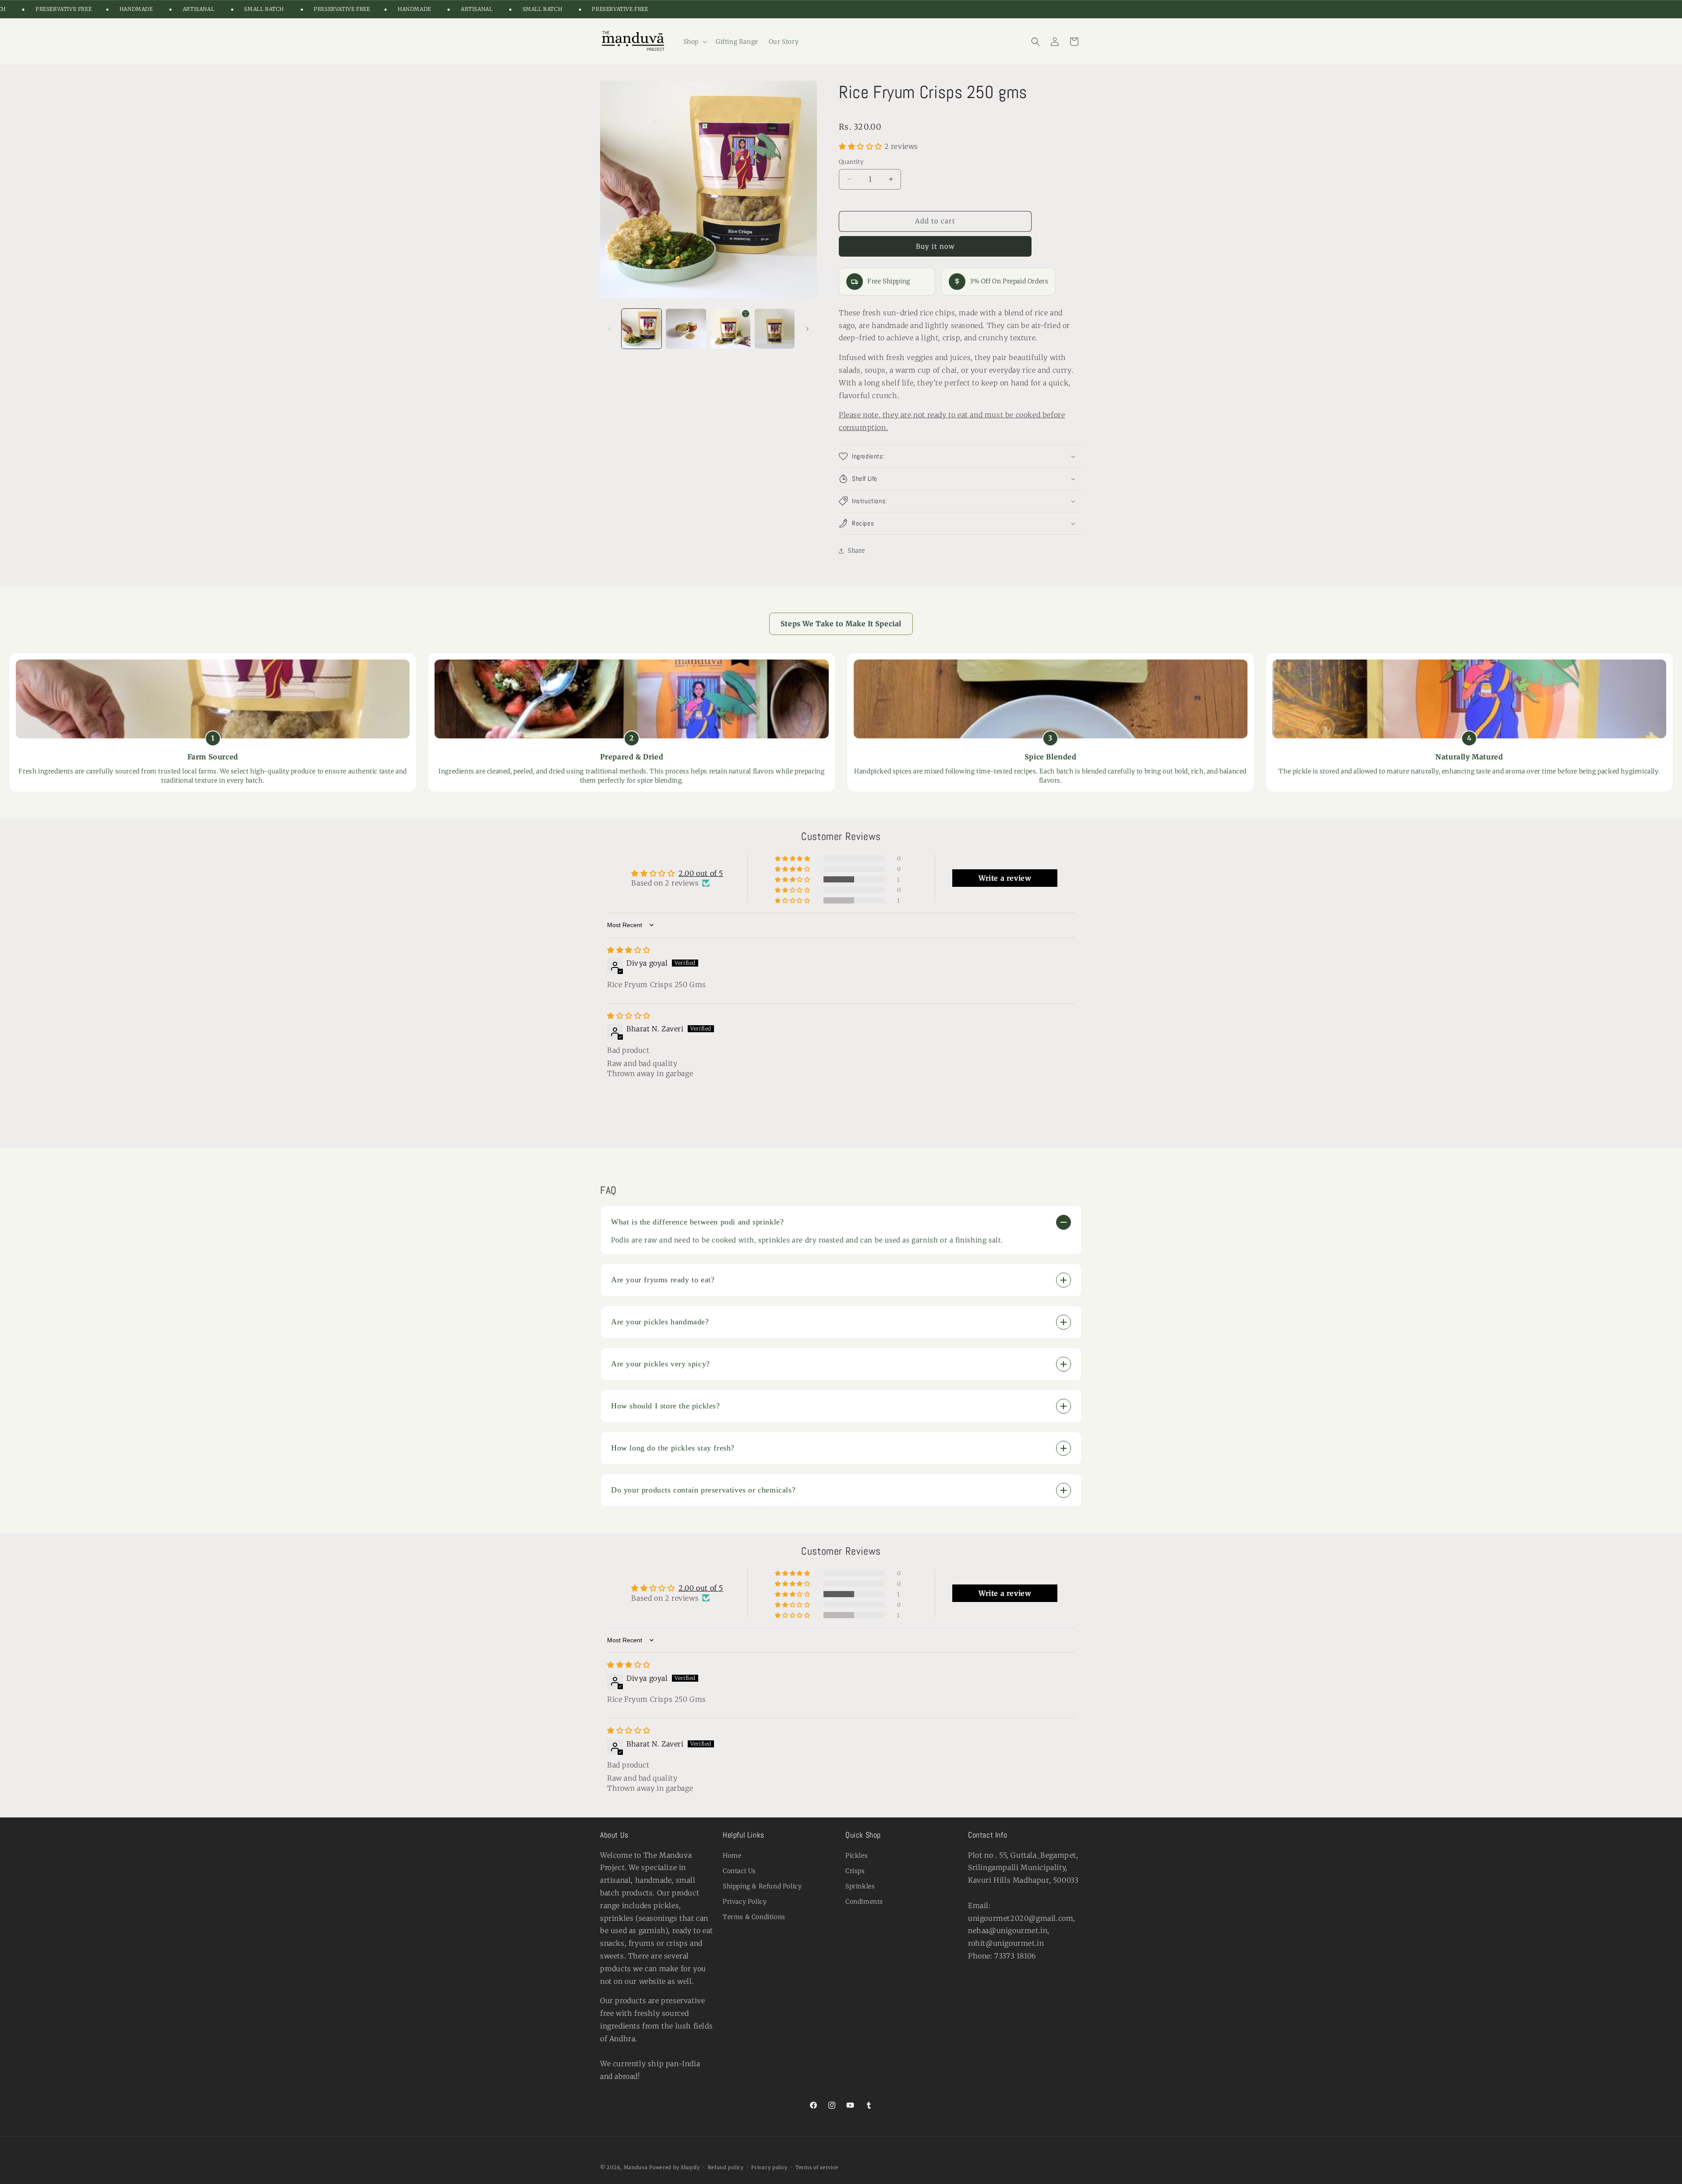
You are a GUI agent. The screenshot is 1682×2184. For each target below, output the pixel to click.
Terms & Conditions (754, 1917)
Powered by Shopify (675, 2167)
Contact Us (739, 1871)
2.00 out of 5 (701, 873)
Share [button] (856, 550)
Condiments (864, 1902)
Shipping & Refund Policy (762, 1886)
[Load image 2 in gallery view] (686, 329)
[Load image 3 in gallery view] (730, 329)
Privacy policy (769, 2167)
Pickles (857, 1856)
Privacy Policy (745, 1902)
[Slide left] (610, 329)
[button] (694, 42)
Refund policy (726, 2167)
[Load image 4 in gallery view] (775, 329)
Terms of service (817, 2167)
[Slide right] (807, 329)
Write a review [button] (1005, 878)
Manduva (636, 2167)
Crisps (855, 1871)
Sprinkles (860, 1886)
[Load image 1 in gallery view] (641, 329)
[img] (629, 950)
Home (732, 1856)
